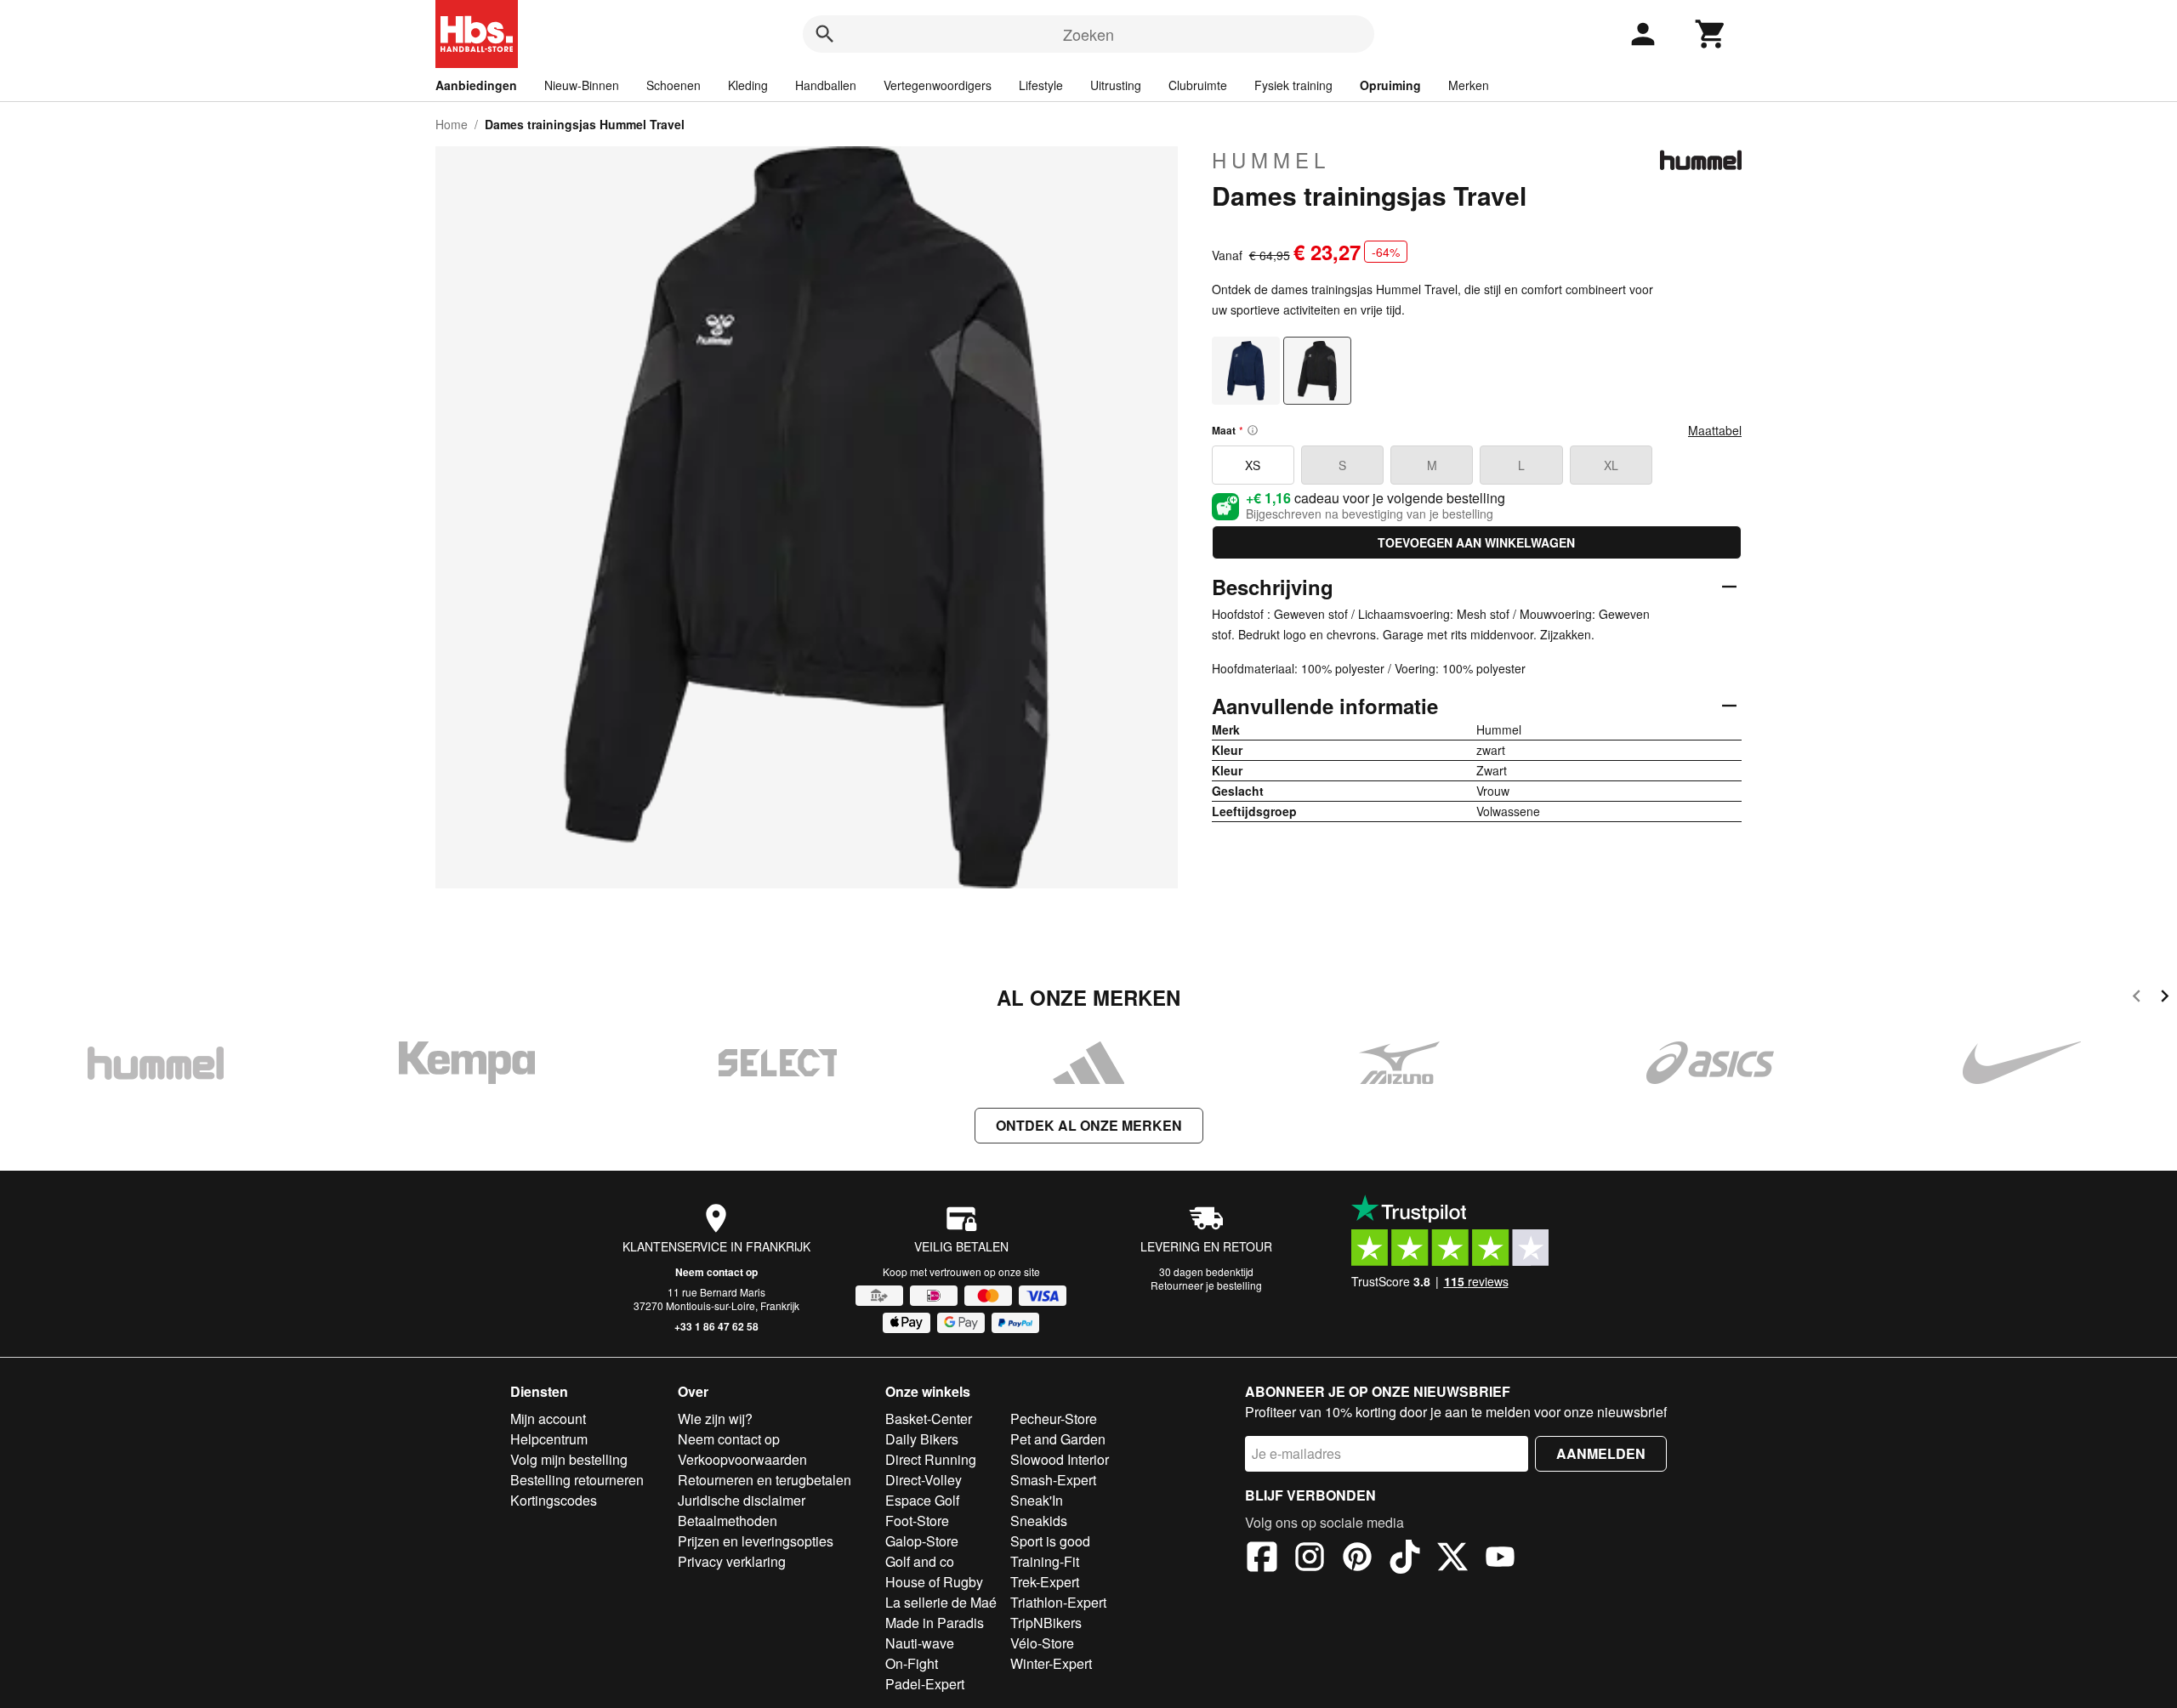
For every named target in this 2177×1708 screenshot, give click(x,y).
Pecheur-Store (1054, 1419)
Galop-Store (922, 1541)
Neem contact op (716, 1272)
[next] (2165, 999)
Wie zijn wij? (715, 1419)
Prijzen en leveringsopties (756, 1541)
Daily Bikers (922, 1439)
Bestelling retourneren (577, 1480)
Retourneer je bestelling (1206, 1285)
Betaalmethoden (728, 1521)
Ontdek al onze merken (1089, 1125)
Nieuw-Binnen (582, 85)
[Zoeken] (825, 34)
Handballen (826, 85)
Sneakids (1039, 1521)
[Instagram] (1310, 1559)
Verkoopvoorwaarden (742, 1459)
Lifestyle (1041, 85)
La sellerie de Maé (941, 1602)
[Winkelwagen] (1711, 34)
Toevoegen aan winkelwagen (1476, 542)
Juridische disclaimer (742, 1500)
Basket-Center (929, 1419)
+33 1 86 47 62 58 (716, 1326)
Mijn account (548, 1419)
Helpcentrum (549, 1439)
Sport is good (1050, 1541)
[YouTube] (1500, 1559)
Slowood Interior (1060, 1459)
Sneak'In (1037, 1500)
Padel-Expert (925, 1684)
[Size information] (1253, 430)
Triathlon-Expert (1058, 1602)
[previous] (2137, 999)
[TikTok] (1405, 1559)
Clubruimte (1198, 85)
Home (452, 124)
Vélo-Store (1042, 1643)
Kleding (748, 85)
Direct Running (931, 1459)
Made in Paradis (935, 1623)
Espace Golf (922, 1500)
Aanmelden (1601, 1453)
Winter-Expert (1051, 1663)
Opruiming (1390, 85)
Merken (1469, 85)
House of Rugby (934, 1582)
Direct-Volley (924, 1480)
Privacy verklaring (732, 1561)
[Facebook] (1262, 1559)
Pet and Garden (1058, 1439)
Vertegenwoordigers (938, 85)
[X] (1452, 1559)
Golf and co (920, 1561)
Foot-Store (917, 1521)
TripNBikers (1046, 1623)
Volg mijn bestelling (569, 1459)
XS (1253, 465)
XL (1611, 465)
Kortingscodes (554, 1500)
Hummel (1271, 160)
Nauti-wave (920, 1643)
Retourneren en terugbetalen (765, 1480)
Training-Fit (1045, 1561)
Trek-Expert (1045, 1582)
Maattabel (1715, 430)
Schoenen (674, 85)
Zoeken (1088, 34)
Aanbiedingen (476, 85)
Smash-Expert (1053, 1480)
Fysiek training (1293, 85)
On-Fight (912, 1663)
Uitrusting (1116, 85)
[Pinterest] (1357, 1559)
